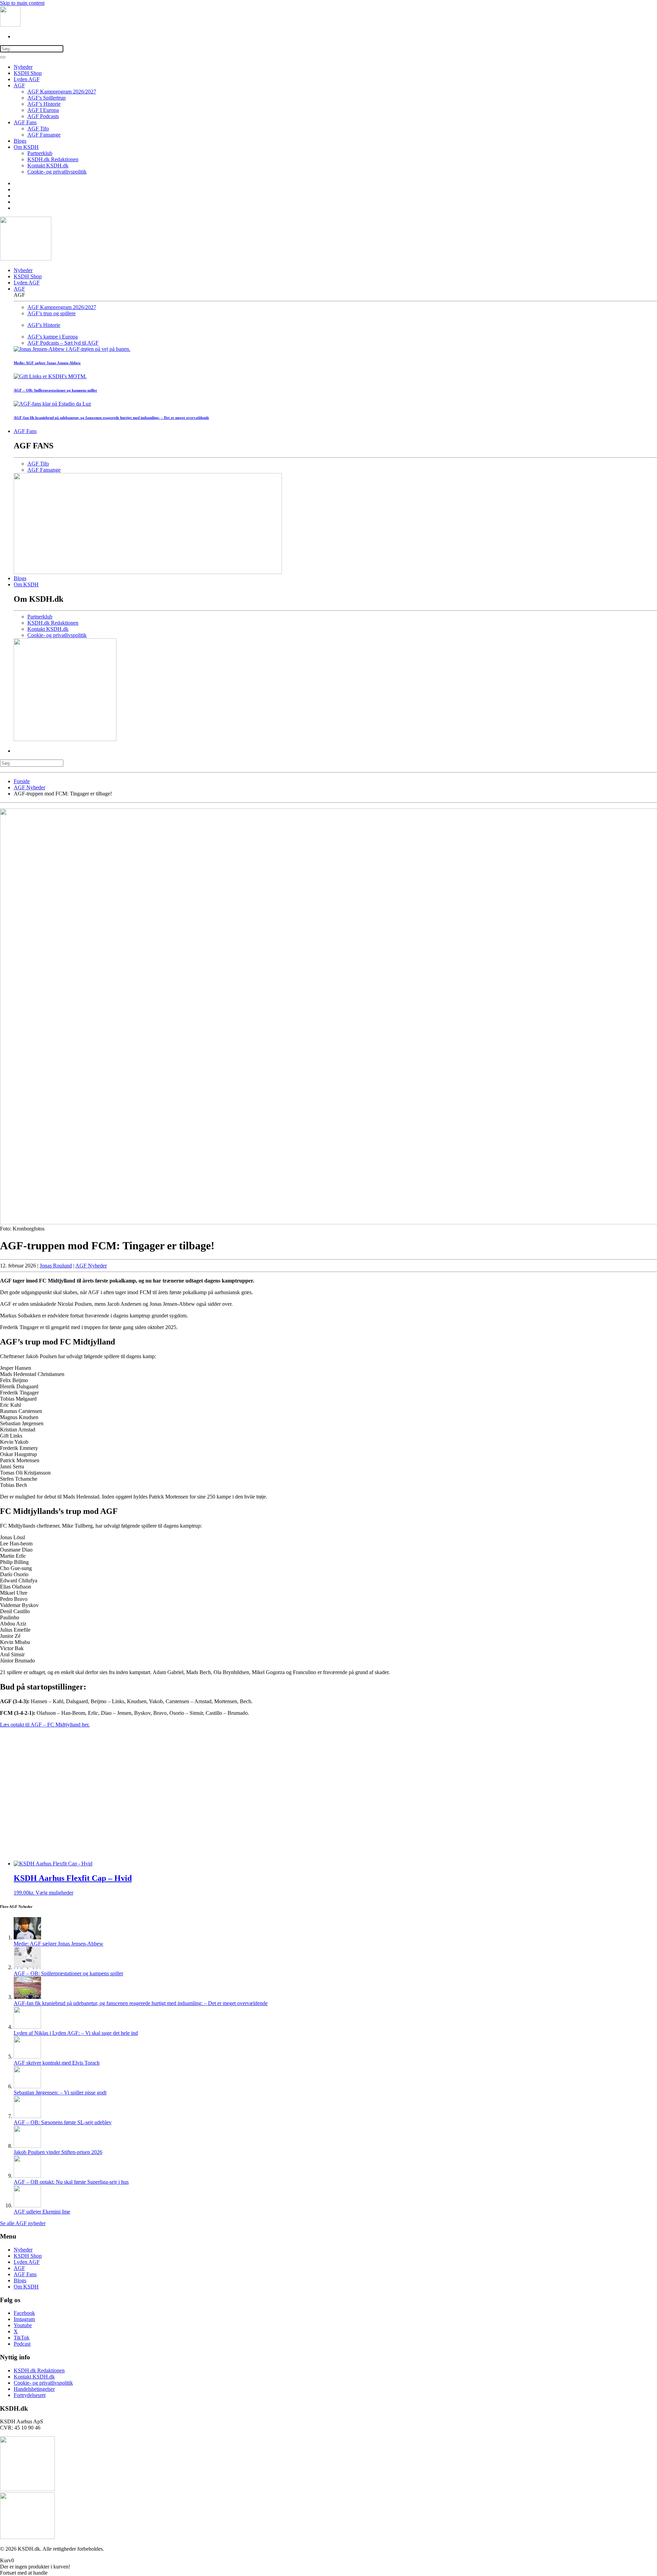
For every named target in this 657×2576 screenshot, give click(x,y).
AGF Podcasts (43, 116)
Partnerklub (40, 153)
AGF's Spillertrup (47, 98)
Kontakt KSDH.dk (48, 165)
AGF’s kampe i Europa (53, 337)
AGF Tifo (38, 129)
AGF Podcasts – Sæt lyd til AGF (63, 343)
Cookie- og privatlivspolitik (57, 172)
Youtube (23, 2325)
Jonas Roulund (56, 1266)
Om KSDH (26, 147)
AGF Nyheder (91, 1266)
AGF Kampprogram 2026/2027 (62, 92)
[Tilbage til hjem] (10, 25)
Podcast (22, 2344)
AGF (19, 85)
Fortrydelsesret (30, 2395)
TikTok (22, 2338)
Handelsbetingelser (34, 2389)
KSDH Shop (28, 73)
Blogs (20, 141)
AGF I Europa (43, 110)
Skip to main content (22, 3)
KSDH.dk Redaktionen (53, 159)
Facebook (24, 2313)
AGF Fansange (44, 135)
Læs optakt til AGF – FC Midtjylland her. (45, 1725)
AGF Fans (25, 122)
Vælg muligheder (54, 1893)
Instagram (24, 2319)
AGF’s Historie (44, 104)
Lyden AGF (27, 79)
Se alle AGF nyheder (23, 2223)
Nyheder (23, 67)
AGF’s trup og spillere (51, 313)
